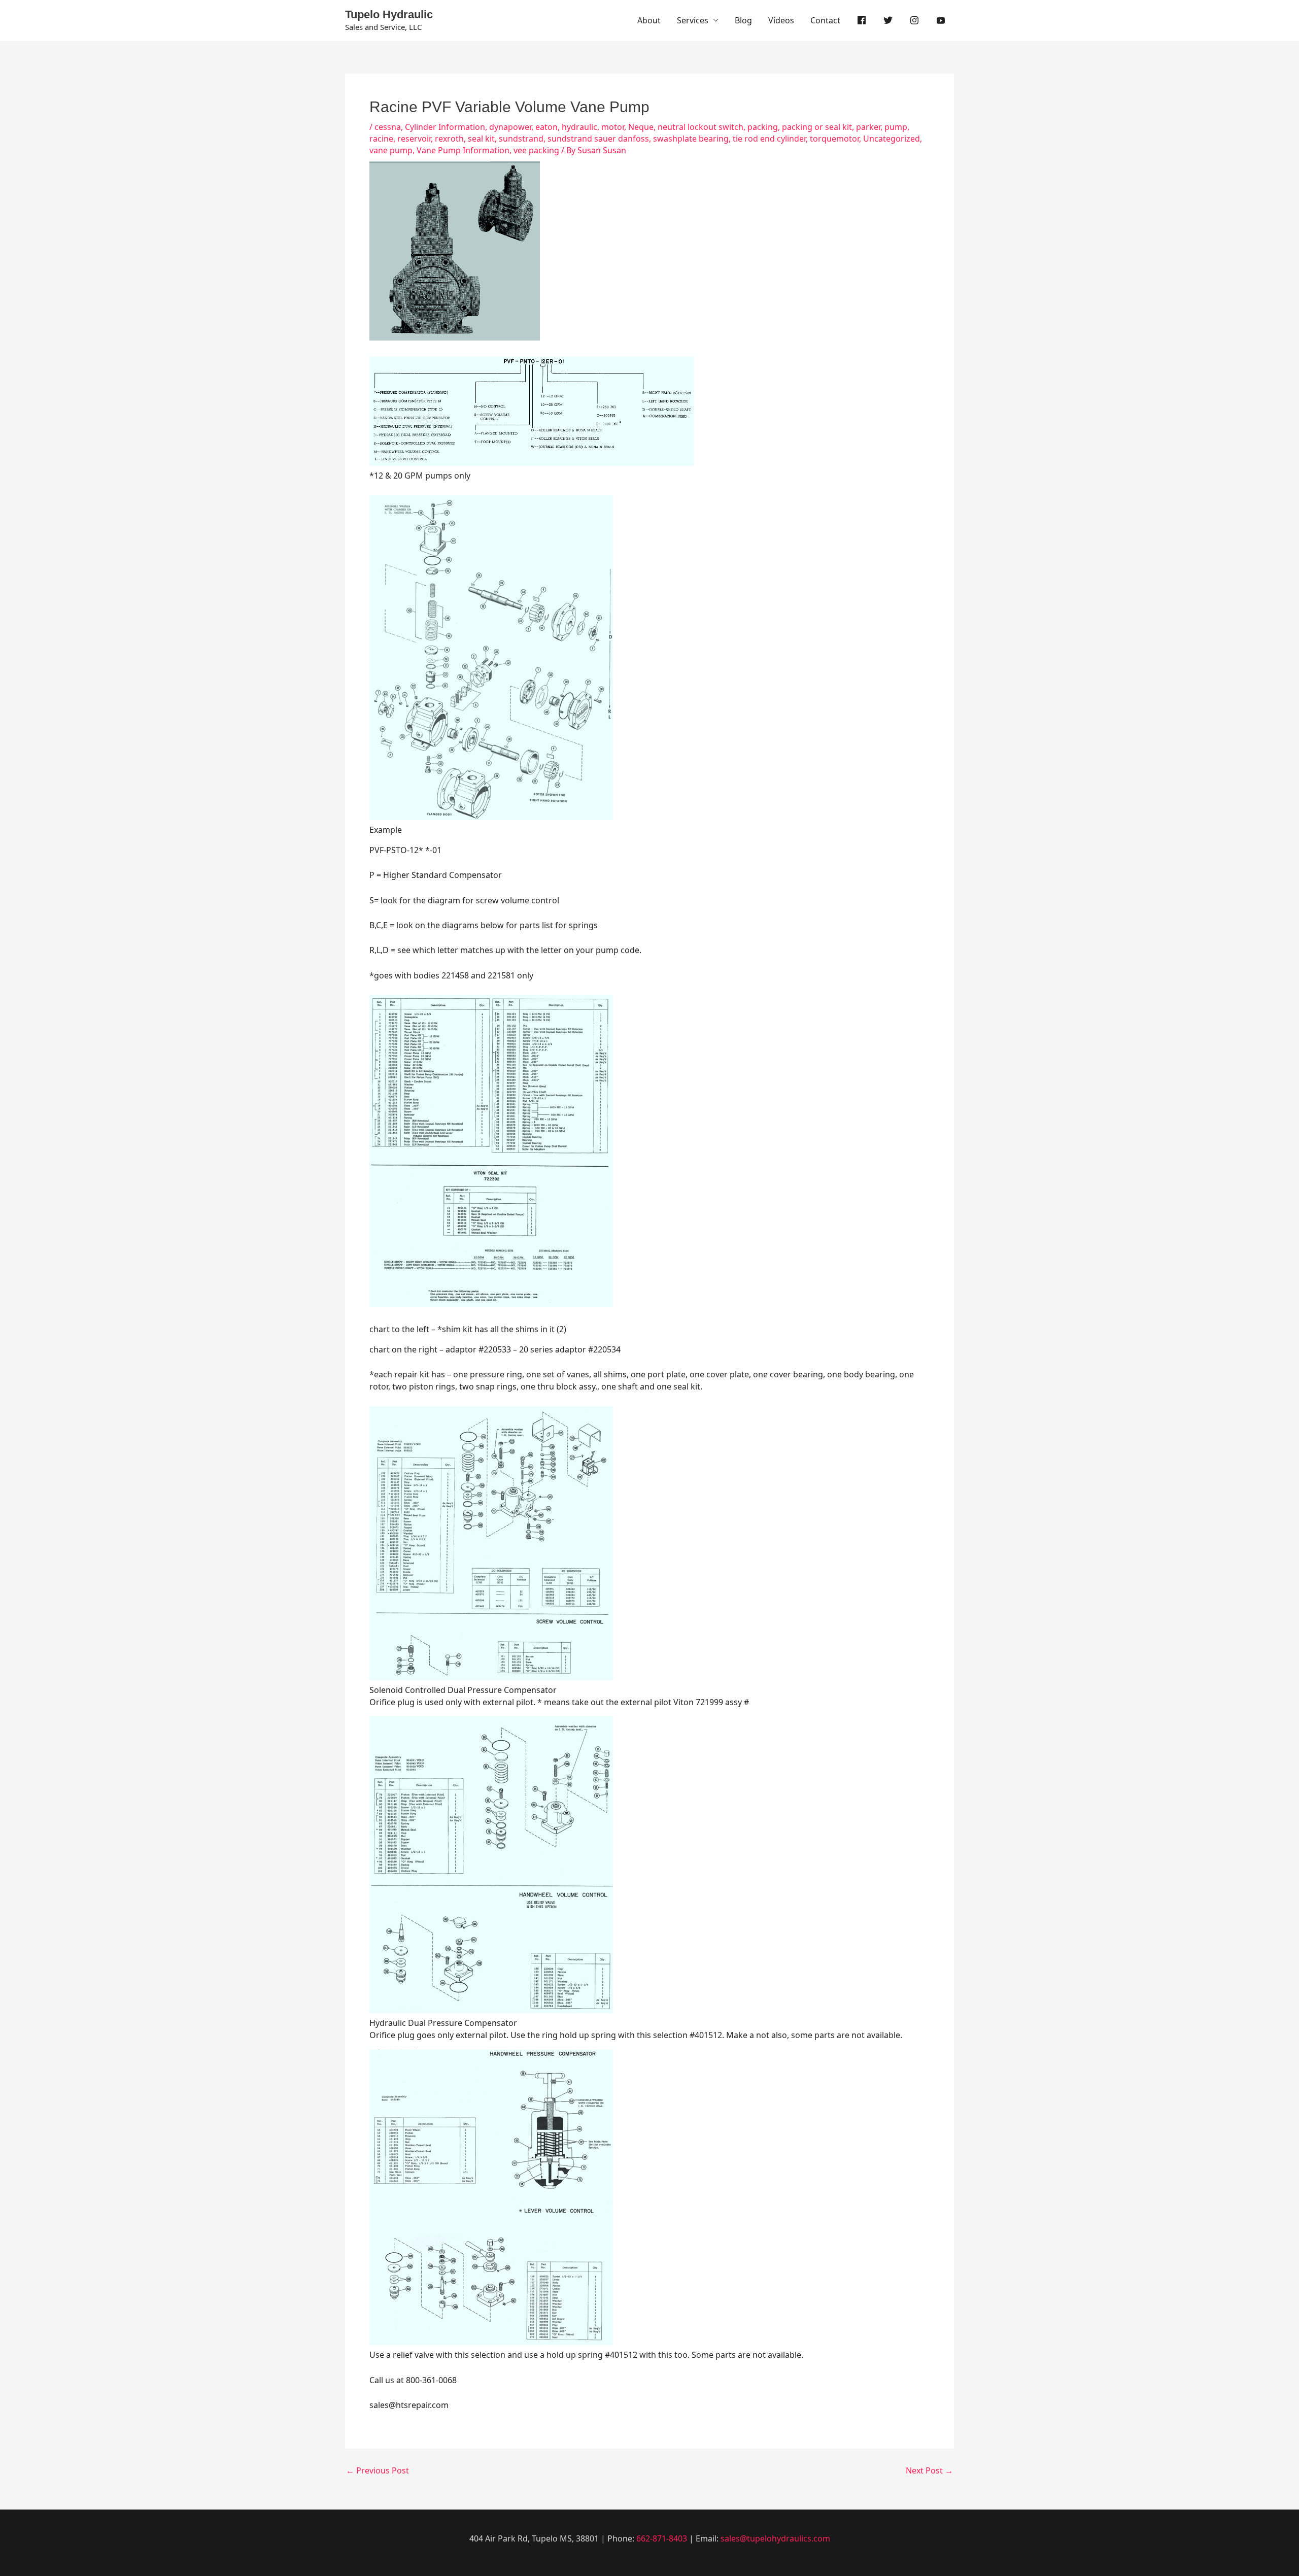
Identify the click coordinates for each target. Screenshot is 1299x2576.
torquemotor (834, 139)
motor (613, 127)
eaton (546, 127)
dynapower (510, 127)
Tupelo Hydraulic (389, 14)
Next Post (929, 2470)
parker (868, 127)
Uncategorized (892, 139)
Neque (641, 127)
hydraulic (579, 127)
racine (381, 139)
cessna (388, 127)
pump (896, 127)
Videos (781, 20)
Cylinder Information (445, 127)
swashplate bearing (691, 139)
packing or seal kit (817, 127)
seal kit (481, 139)
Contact (825, 20)
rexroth (449, 139)
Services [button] (693, 20)
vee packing (536, 150)
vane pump (391, 150)
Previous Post (378, 2470)
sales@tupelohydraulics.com (775, 2538)
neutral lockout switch (700, 127)
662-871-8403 (662, 2538)
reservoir (414, 139)
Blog (743, 20)
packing (763, 127)
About (649, 20)
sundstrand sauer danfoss (598, 139)
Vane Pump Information (463, 150)
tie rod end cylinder (769, 139)
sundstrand (521, 139)
